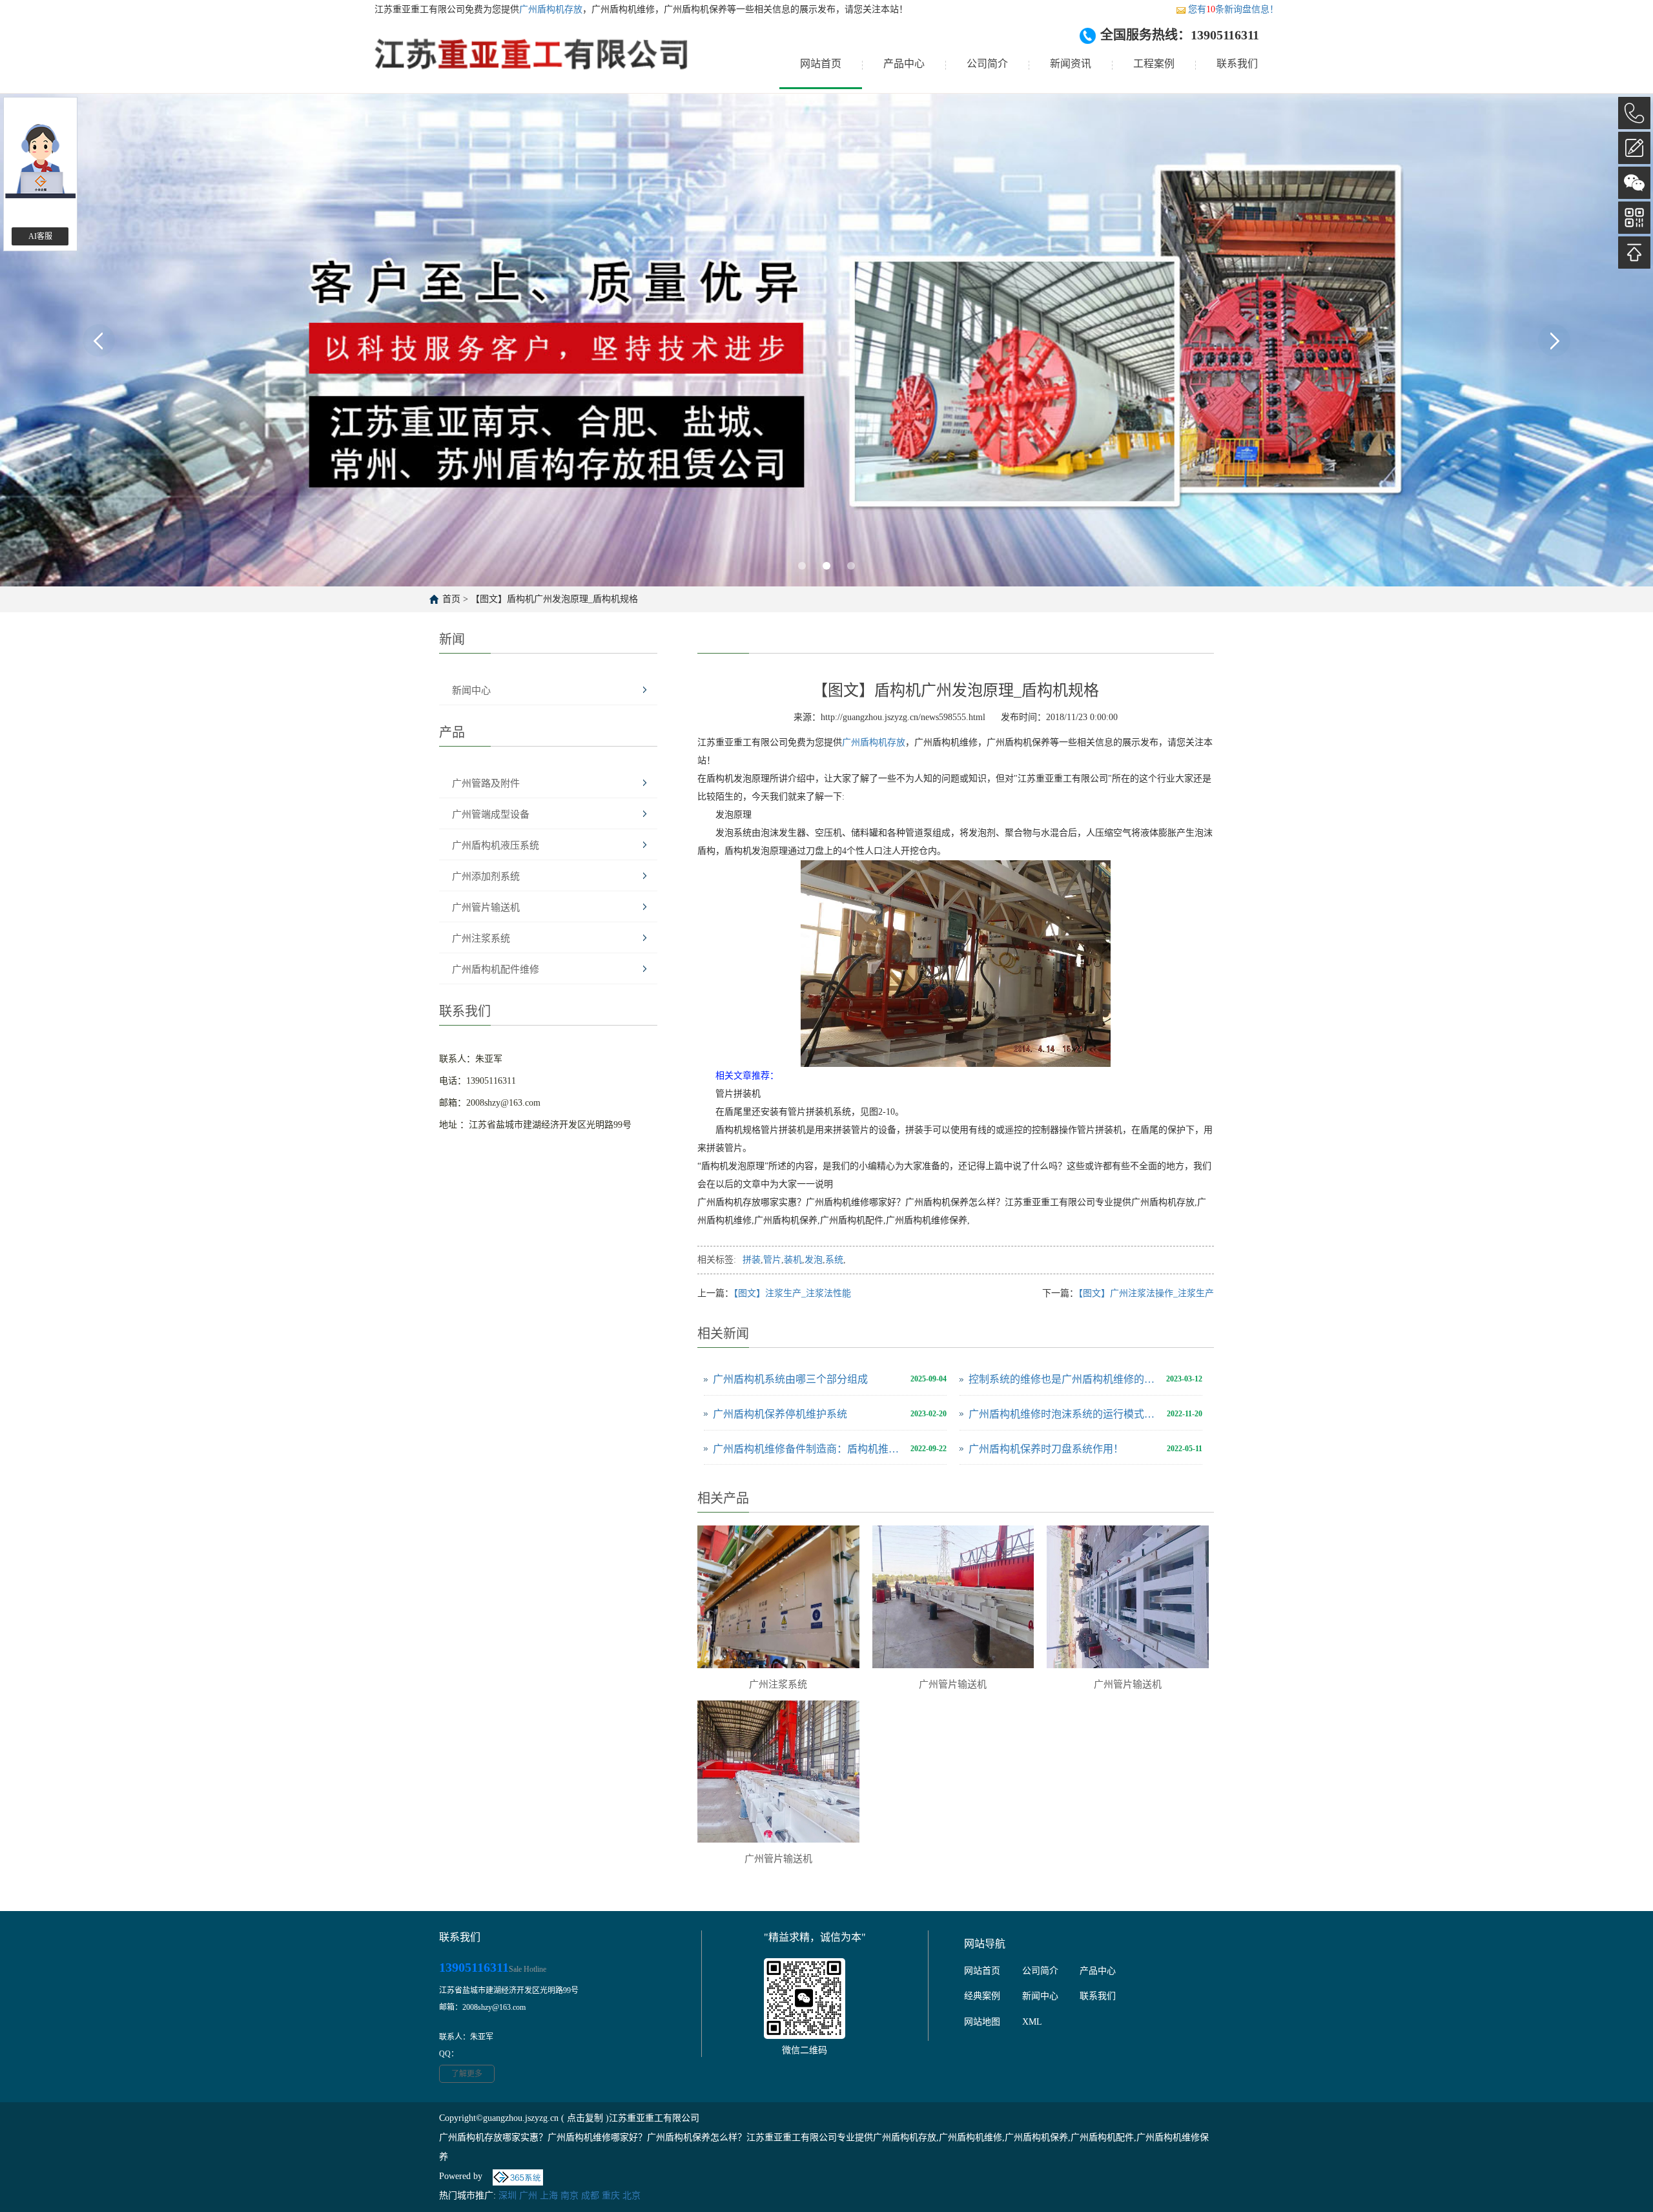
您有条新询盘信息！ (1233, 9)
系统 (834, 1260)
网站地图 (982, 2022)
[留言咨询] (1634, 148)
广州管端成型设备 (491, 814)
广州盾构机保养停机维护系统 (780, 1414)
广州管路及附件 (486, 783)
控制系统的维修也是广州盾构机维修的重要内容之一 (1064, 1379)
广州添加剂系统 (486, 876)
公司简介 (987, 64)
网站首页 (821, 64)
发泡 (814, 1260)
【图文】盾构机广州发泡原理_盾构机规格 (554, 599)
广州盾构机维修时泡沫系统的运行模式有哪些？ (1064, 1414)
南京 (570, 2196)
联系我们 (1237, 64)
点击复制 (585, 2118)
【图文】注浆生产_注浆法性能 (792, 1293)
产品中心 (904, 64)
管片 (772, 1260)
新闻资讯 (1071, 64)
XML (1032, 2022)
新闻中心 (471, 690)
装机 (793, 1260)
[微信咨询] (1634, 183)
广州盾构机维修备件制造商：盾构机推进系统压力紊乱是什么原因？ (808, 1449)
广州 (528, 2196)
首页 (451, 599)
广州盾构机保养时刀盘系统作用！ (1046, 1449)
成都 (590, 2196)
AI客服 (40, 236)
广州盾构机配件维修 (496, 969)
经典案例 (982, 1996)
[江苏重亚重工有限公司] (532, 64)
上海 (549, 2196)
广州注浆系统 (481, 938)
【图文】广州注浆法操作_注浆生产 (1146, 1293)
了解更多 (467, 2074)
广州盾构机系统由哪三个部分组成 (790, 1379)
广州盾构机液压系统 (496, 845)
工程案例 (1154, 64)
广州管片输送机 (486, 907)
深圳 (508, 2196)
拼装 (752, 1260)
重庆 (611, 2196)
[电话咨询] (1634, 113)
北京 (631, 2196)
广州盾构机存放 (551, 9)
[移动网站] (1634, 218)
